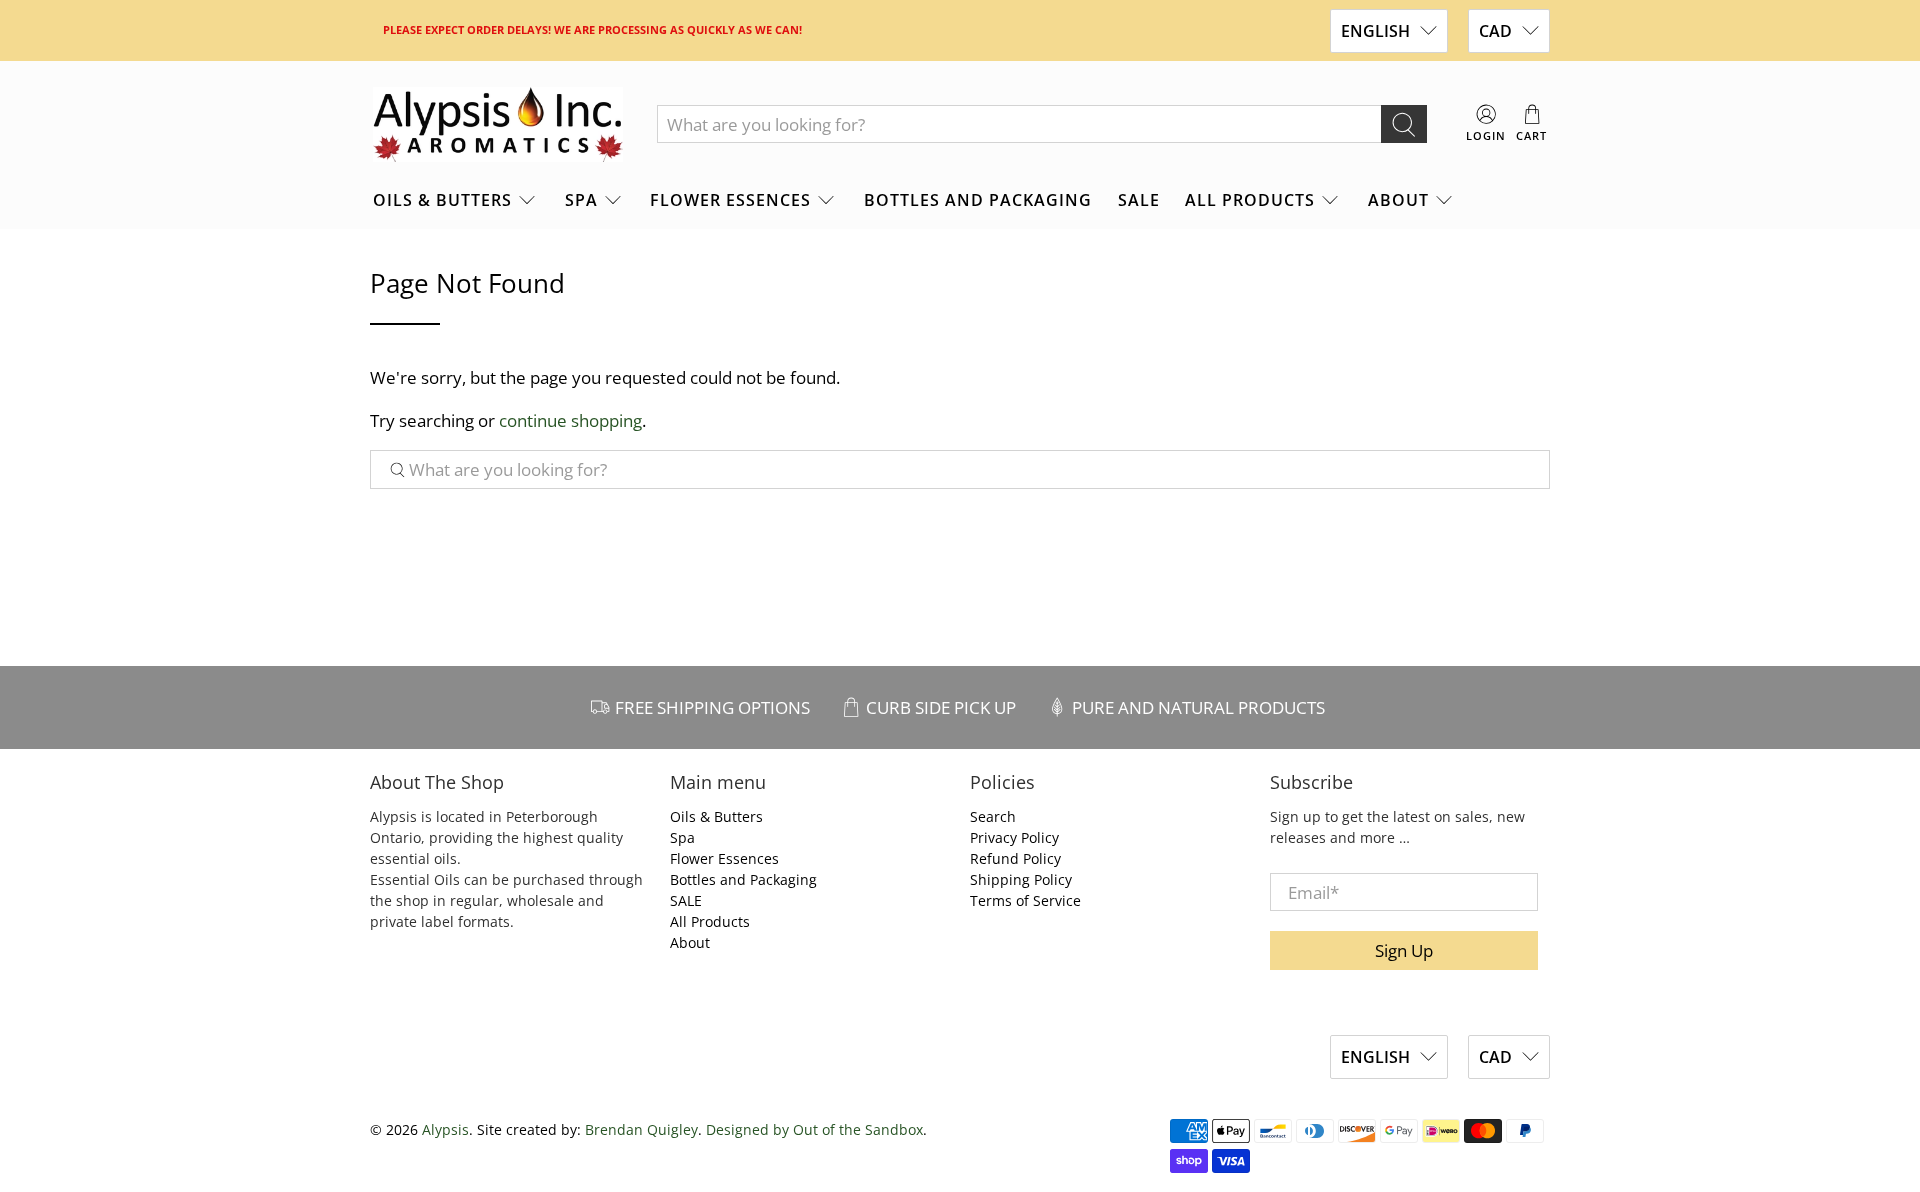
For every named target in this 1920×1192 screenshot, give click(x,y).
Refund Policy (1015, 858)
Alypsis (445, 1129)
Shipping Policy (1021, 879)
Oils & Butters (442, 200)
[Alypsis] (498, 125)
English (1375, 31)
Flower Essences (730, 200)
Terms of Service (1025, 900)
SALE (1139, 200)
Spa (581, 200)
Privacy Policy (1014, 837)
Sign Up (1404, 950)
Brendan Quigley (641, 1129)
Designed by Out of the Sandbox (814, 1129)
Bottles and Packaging (978, 200)
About (1398, 200)
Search (993, 816)
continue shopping (570, 420)
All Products (1250, 200)
